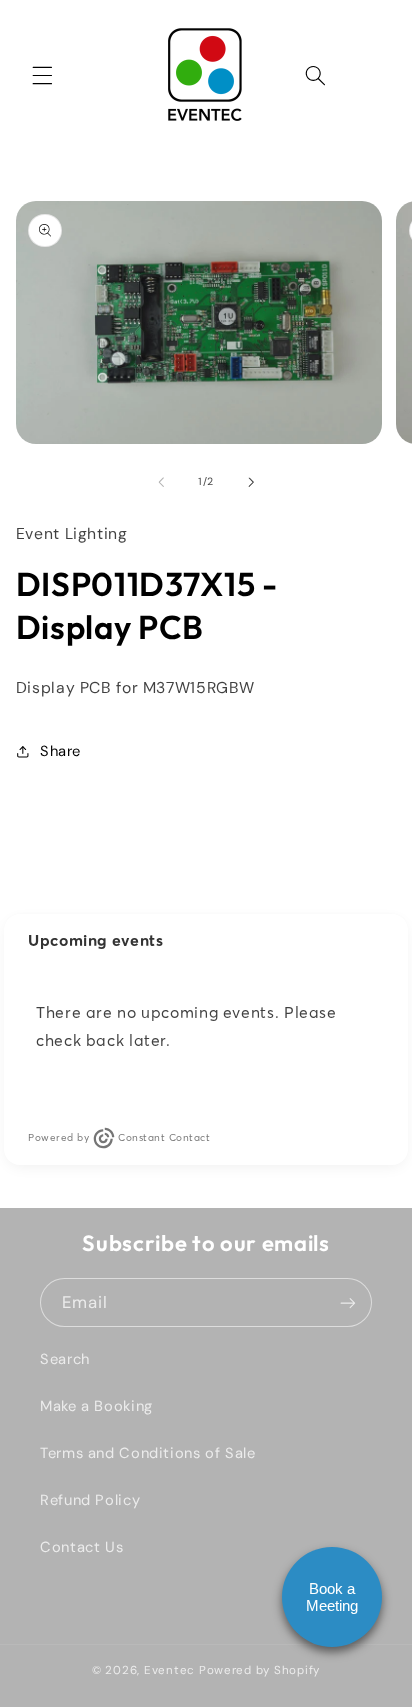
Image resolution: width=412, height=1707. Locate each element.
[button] (42, 75)
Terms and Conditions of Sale (148, 1453)
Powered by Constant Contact (119, 1137)
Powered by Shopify (259, 1670)
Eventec (169, 1670)
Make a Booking (96, 1406)
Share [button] (60, 751)
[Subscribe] (348, 1302)
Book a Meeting (332, 1597)
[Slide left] (161, 482)
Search (65, 1359)
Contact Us (81, 1547)
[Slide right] (251, 482)
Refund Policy (90, 1500)
